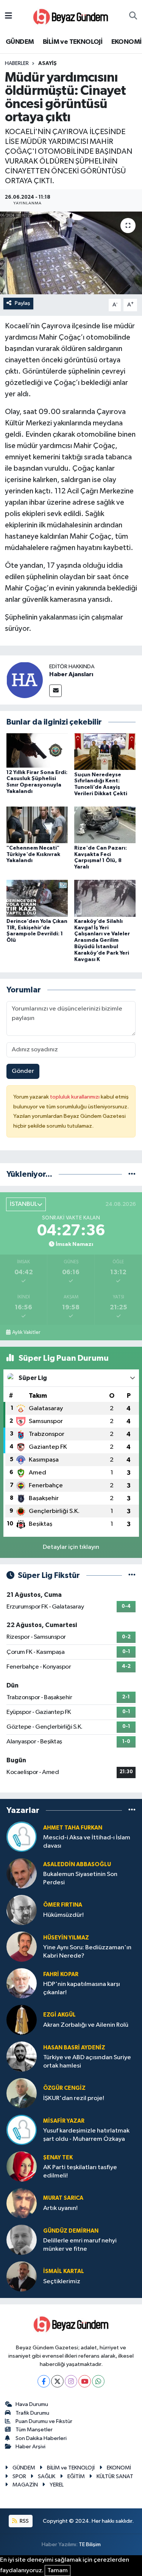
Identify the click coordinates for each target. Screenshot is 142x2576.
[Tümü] (132, 1174)
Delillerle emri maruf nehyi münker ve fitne (80, 2245)
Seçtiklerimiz (62, 2282)
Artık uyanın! (60, 2208)
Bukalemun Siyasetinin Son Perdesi (80, 1878)
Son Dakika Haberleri (41, 2438)
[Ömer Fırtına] (22, 1910)
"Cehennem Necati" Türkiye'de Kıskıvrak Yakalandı (33, 855)
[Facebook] (44, 2381)
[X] (57, 2381)
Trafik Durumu (32, 2413)
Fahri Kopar (61, 1974)
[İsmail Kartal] (22, 2276)
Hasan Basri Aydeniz (74, 2048)
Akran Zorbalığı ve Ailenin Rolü (86, 2025)
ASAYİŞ (48, 63)
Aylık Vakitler (26, 1332)
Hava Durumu (32, 2404)
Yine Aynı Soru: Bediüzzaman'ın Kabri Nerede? (87, 1952)
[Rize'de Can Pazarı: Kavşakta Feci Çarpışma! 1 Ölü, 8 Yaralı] (105, 825)
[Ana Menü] (9, 16)
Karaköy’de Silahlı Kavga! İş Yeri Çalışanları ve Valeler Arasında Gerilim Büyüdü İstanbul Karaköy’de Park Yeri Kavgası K (102, 940)
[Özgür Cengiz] (22, 2093)
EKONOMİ (126, 42)
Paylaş (23, 303)
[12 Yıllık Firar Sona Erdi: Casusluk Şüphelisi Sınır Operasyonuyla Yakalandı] (37, 750)
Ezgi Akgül (59, 2015)
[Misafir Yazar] (22, 2130)
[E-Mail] (55, 691)
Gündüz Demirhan (71, 2231)
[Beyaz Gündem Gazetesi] (71, 16)
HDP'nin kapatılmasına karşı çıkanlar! (82, 1988)
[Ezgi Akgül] (22, 2020)
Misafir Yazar (64, 2121)
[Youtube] (85, 2381)
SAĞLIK (47, 2476)
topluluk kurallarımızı (75, 1097)
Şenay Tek (58, 2158)
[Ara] (133, 16)
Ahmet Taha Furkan (73, 1828)
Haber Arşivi (30, 2447)
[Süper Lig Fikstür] (132, 1575)
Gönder (23, 1071)
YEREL (57, 2485)
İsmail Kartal (64, 2271)
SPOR (19, 2476)
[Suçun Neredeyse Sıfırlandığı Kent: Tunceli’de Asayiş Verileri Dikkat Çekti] (105, 752)
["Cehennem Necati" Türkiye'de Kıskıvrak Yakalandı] (37, 825)
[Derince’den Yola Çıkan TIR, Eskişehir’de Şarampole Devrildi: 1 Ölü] (37, 898)
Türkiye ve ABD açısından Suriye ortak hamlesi (87, 2061)
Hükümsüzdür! (63, 1915)
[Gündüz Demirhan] (22, 2240)
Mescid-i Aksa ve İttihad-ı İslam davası (87, 1842)
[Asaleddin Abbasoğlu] (22, 1873)
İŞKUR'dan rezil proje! (74, 2098)
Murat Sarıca (63, 2198)
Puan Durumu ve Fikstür (44, 2421)
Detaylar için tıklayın (71, 1547)
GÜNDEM (20, 42)
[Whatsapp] (98, 2381)
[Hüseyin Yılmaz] (22, 1946)
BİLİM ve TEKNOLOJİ (73, 42)
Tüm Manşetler (34, 2430)
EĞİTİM (76, 2476)
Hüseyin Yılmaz (66, 1938)
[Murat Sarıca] (22, 2203)
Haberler (17, 63)
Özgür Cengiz (64, 2088)
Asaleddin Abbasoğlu (77, 1864)
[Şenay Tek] (22, 2166)
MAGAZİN (25, 2485)
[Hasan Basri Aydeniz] (22, 2056)
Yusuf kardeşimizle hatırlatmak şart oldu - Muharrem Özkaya (86, 2135)
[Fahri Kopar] (22, 1983)
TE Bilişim (90, 2544)
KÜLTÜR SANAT (115, 2476)
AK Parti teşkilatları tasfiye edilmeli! (80, 2171)
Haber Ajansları (71, 674)
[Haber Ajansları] (25, 680)
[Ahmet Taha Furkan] (22, 1837)
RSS (24, 2521)
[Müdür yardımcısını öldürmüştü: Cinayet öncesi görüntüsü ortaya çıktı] (71, 253)
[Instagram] (71, 2381)
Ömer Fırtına (63, 1905)
